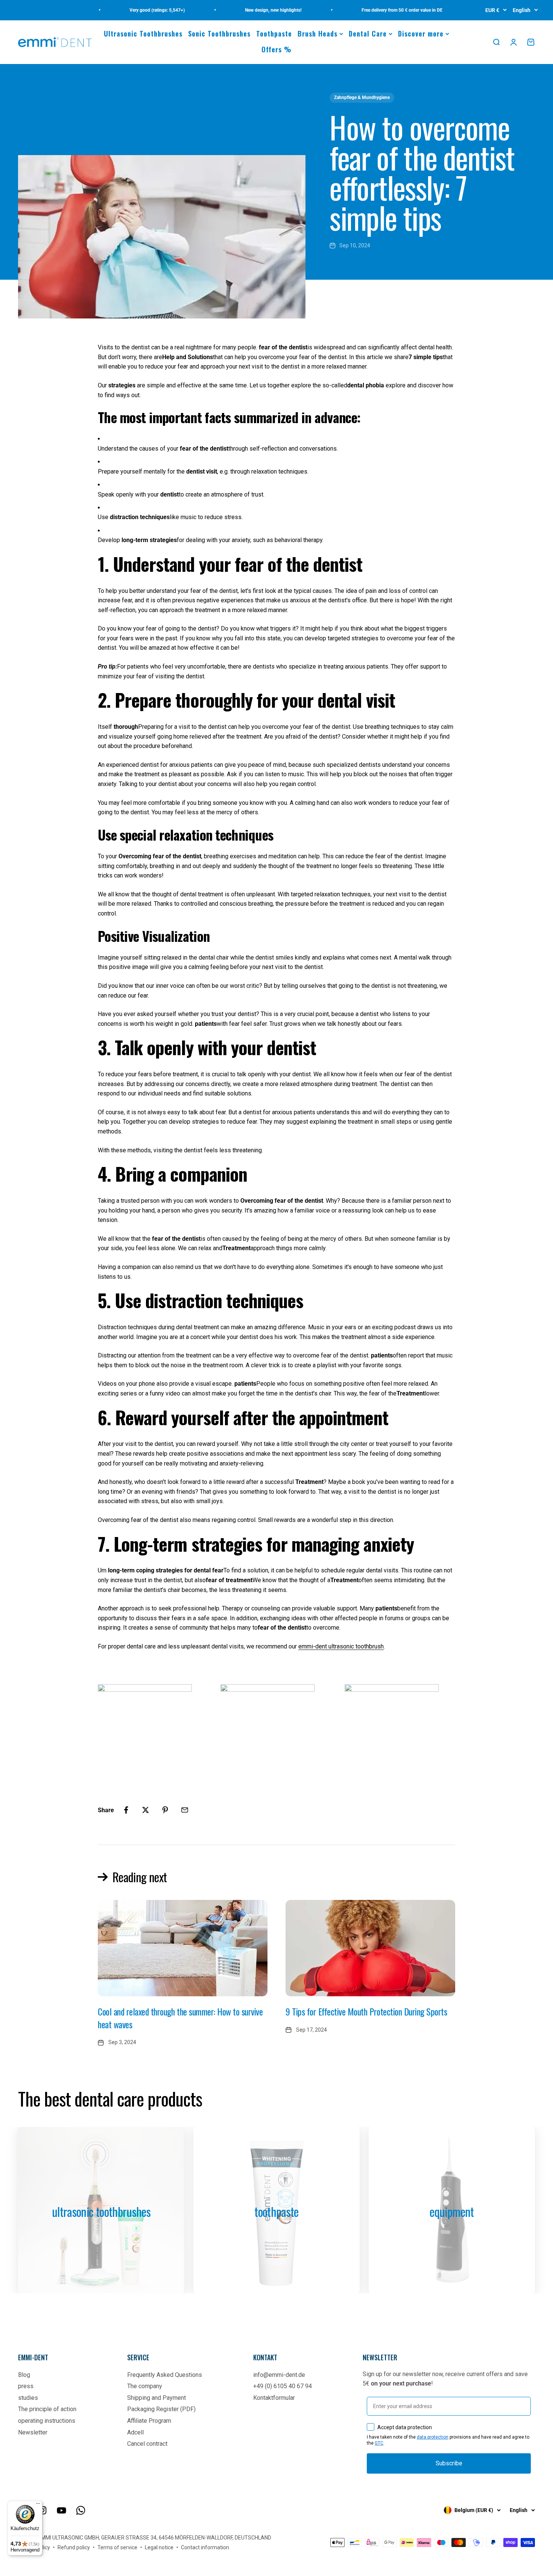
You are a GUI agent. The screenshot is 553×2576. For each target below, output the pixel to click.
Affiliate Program (149, 2421)
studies (28, 2398)
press (26, 2386)
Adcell (135, 2432)
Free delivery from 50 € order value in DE (372, 10)
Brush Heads (318, 34)
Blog (24, 2375)
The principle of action (47, 2409)
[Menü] (38, 2505)
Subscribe (449, 2463)
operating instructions (47, 2421)
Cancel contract (147, 2444)
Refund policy (74, 2547)
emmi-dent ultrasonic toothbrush (341, 1646)
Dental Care (368, 34)
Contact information (205, 2547)
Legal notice (159, 2547)
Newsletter (33, 2432)
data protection (433, 2437)
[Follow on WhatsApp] (81, 2510)
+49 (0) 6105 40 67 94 (283, 2386)
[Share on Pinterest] (165, 1810)
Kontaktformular (274, 2398)
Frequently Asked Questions (165, 2375)
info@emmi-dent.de (279, 2375)
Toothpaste (274, 34)
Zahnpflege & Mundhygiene (362, 97)
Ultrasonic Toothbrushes (143, 34)
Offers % (276, 49)
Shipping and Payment (156, 2398)
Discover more (421, 34)
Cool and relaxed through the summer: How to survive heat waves (180, 2018)
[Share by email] (185, 1810)
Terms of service (117, 2547)
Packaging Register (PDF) (161, 2409)
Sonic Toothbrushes (219, 34)
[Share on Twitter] (146, 1810)
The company (145, 2386)
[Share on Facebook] (126, 1810)
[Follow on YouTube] (62, 2510)
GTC (379, 2443)
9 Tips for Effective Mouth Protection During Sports (366, 2011)
